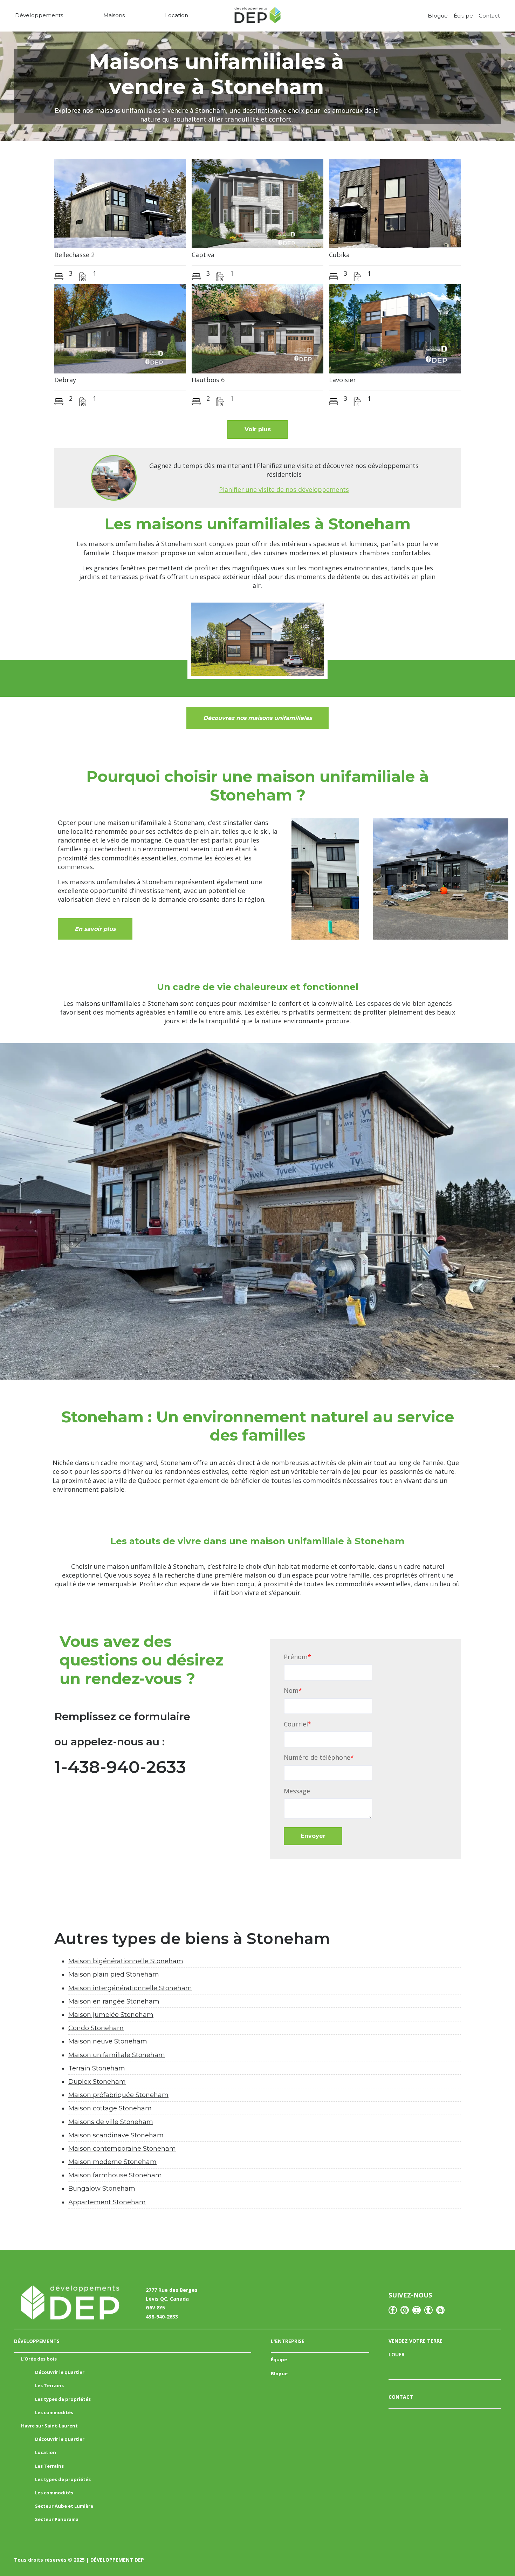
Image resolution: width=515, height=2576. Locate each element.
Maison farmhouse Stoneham (115, 2175)
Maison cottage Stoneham (110, 2108)
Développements (39, 15)
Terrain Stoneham (97, 2068)
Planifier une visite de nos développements (284, 489)
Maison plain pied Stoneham (114, 1974)
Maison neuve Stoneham (108, 2041)
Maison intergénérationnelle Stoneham (130, 1988)
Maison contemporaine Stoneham (122, 2149)
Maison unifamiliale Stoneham (117, 2055)
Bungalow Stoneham (102, 2189)
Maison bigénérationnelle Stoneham (126, 1961)
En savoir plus (95, 929)
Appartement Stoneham (107, 2202)
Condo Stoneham (96, 2028)
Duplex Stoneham (97, 2082)
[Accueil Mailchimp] (257, 17)
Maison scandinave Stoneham (116, 2135)
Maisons (114, 15)
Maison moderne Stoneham (112, 2162)
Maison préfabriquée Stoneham (118, 2095)
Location (177, 15)
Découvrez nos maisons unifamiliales (257, 718)
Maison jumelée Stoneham (111, 2015)
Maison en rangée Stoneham (114, 2001)
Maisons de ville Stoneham (111, 2122)
